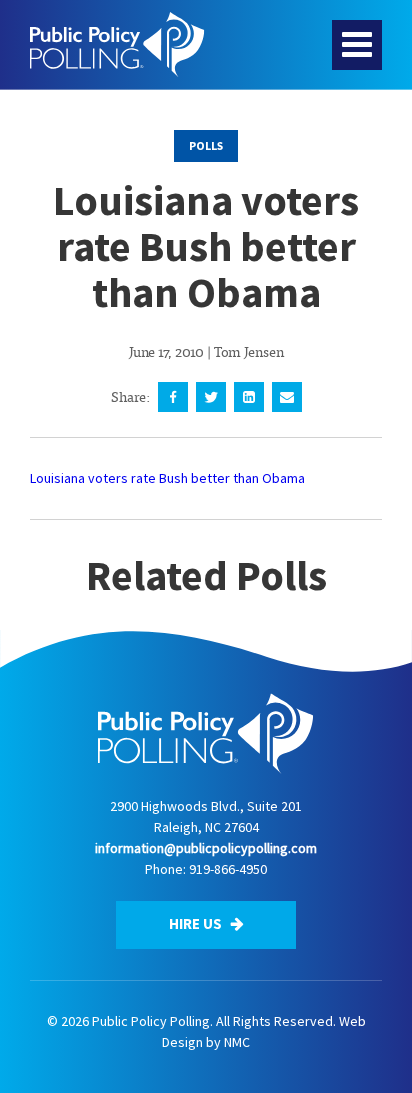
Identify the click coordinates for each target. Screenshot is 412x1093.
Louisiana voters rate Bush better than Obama (167, 478)
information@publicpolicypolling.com (206, 848)
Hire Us (197, 923)
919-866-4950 (228, 869)
